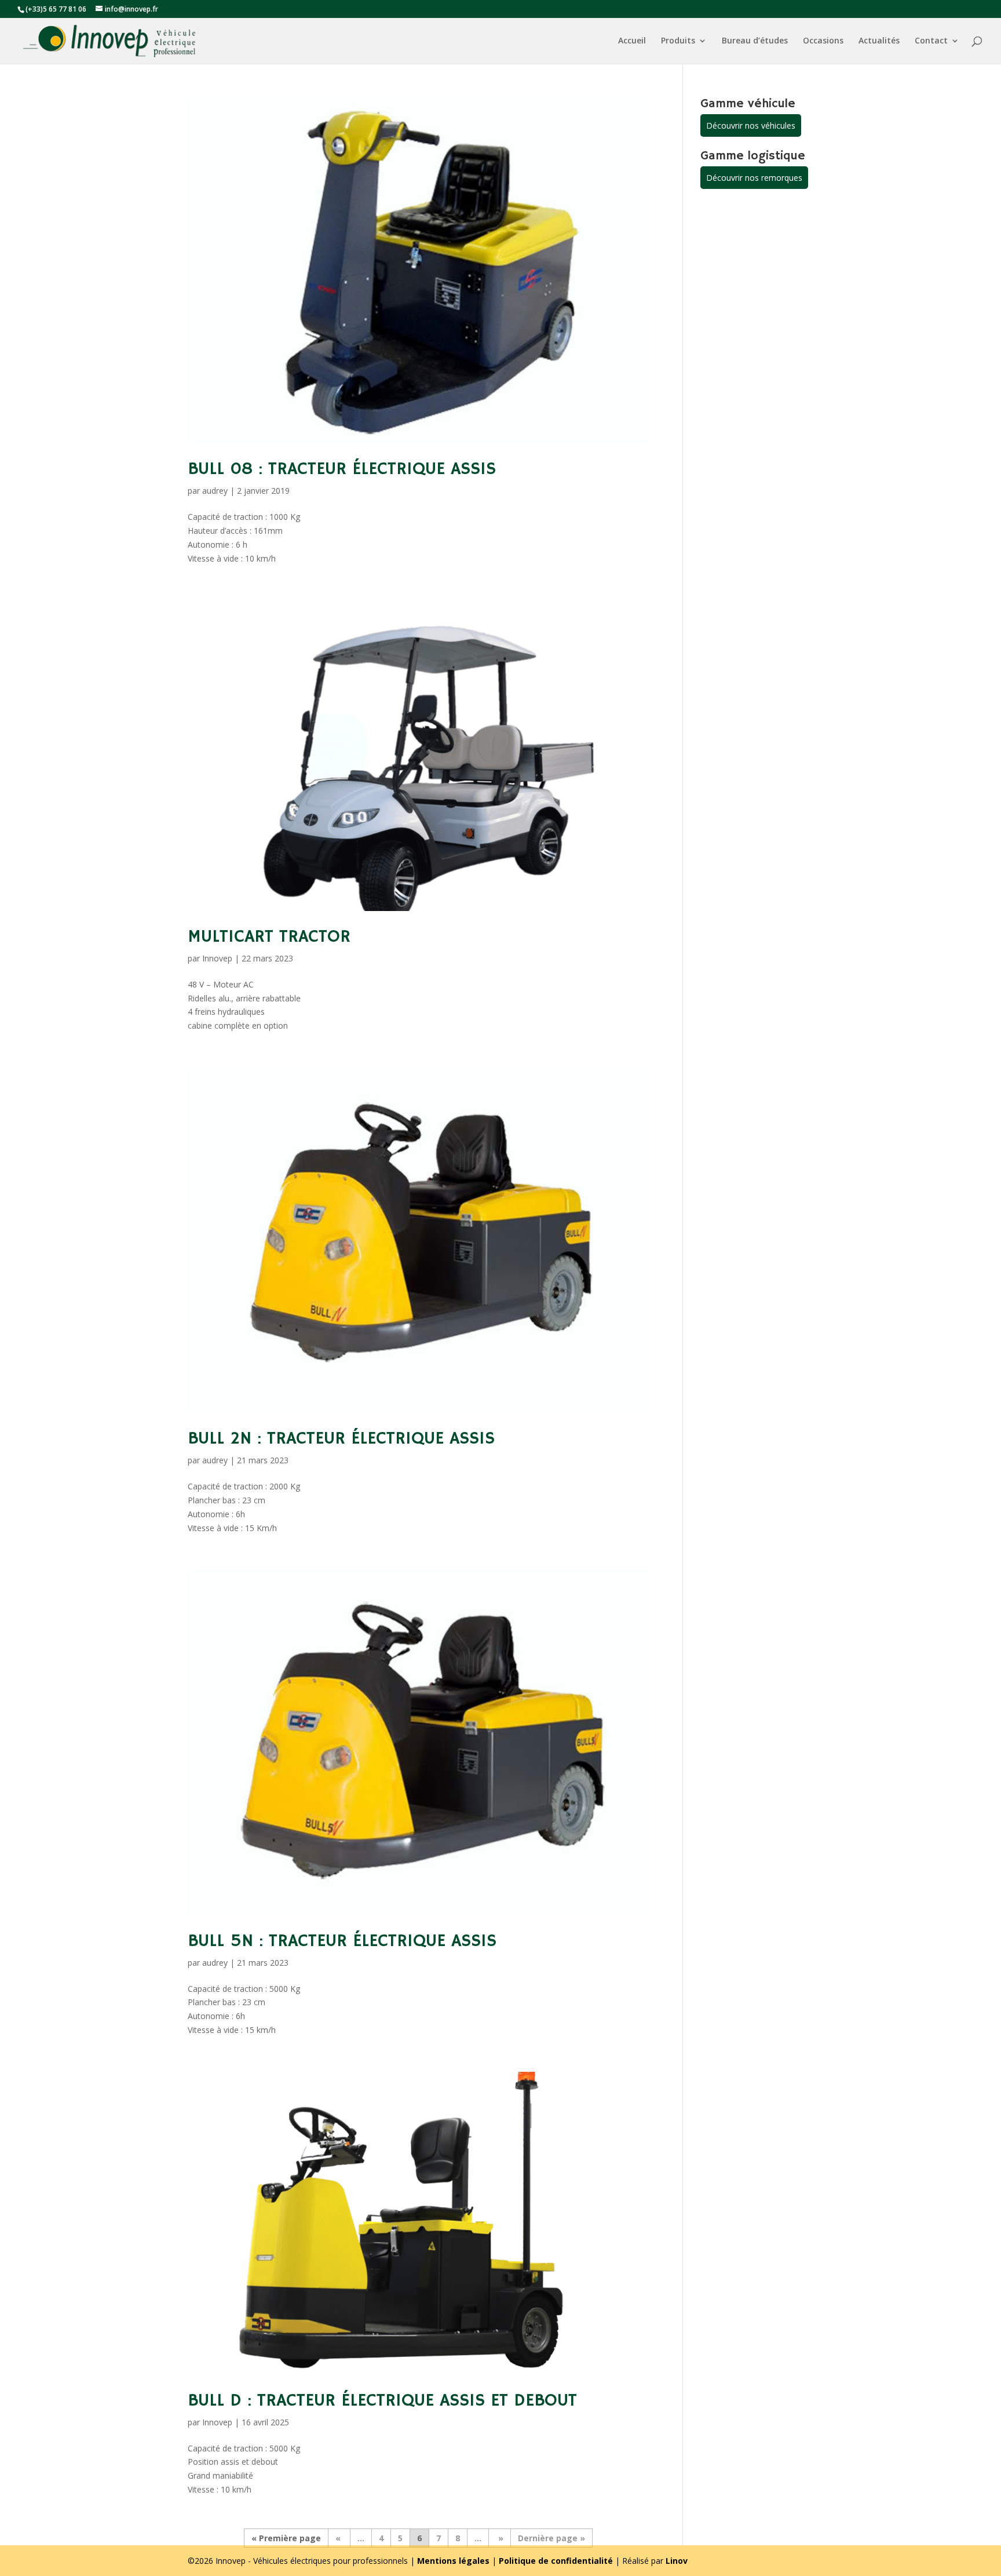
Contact (931, 41)
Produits (678, 41)
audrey (215, 491)
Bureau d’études (755, 41)
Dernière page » (551, 2538)
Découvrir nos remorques (754, 178)
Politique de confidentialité (556, 2561)
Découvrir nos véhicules (751, 125)
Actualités (879, 41)
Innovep (217, 958)
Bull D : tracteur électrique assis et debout (382, 2401)
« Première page (286, 2538)
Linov (677, 2561)
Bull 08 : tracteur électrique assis (342, 469)
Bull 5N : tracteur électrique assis (342, 1941)
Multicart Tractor (269, 937)
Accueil (632, 41)
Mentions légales (453, 2561)
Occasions (823, 41)
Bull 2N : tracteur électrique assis (341, 1439)
